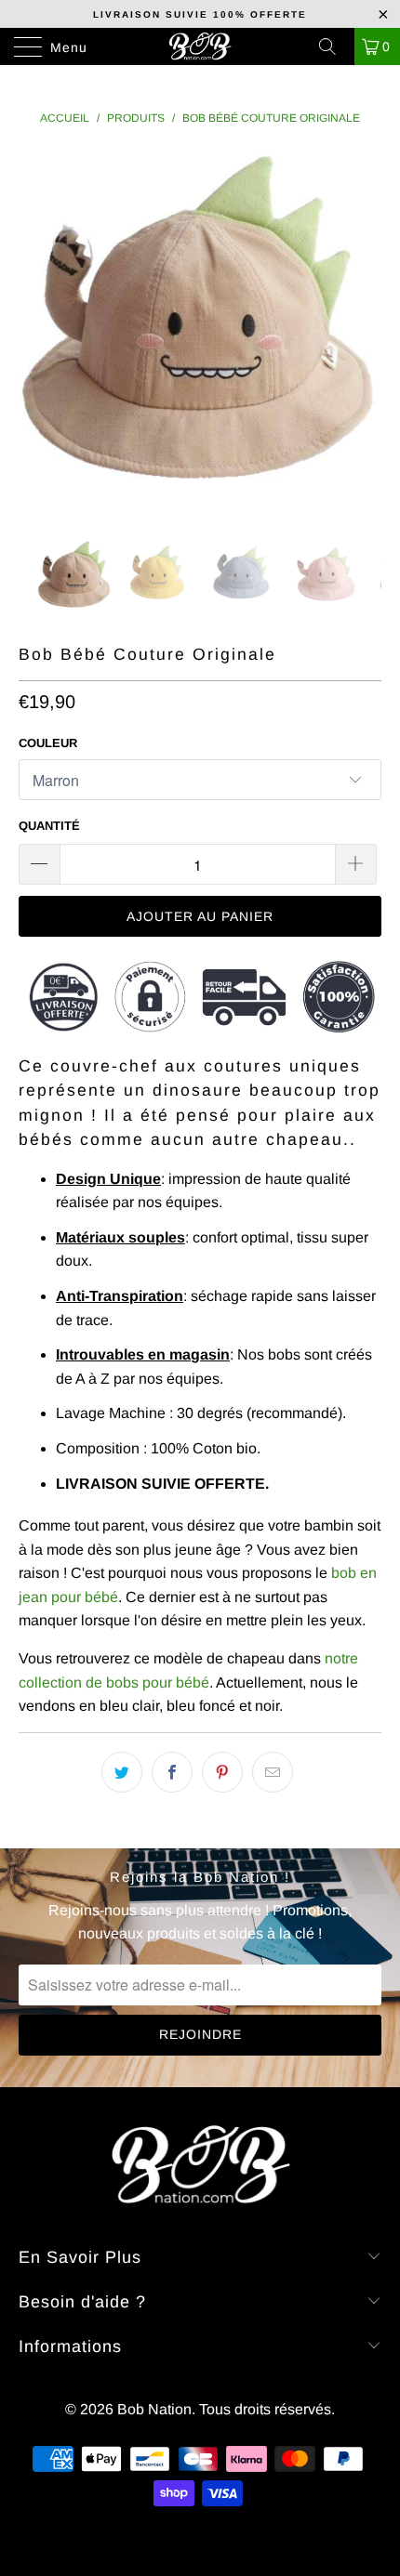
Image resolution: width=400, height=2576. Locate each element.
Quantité (49, 826)
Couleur (48, 743)
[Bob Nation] (200, 46)
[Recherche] (334, 46)
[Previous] (38, 331)
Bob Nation (154, 2409)
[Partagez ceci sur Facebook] (172, 1772)
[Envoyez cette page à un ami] (273, 1772)
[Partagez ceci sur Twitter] (122, 1772)
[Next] (362, 331)
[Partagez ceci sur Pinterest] (222, 1772)
